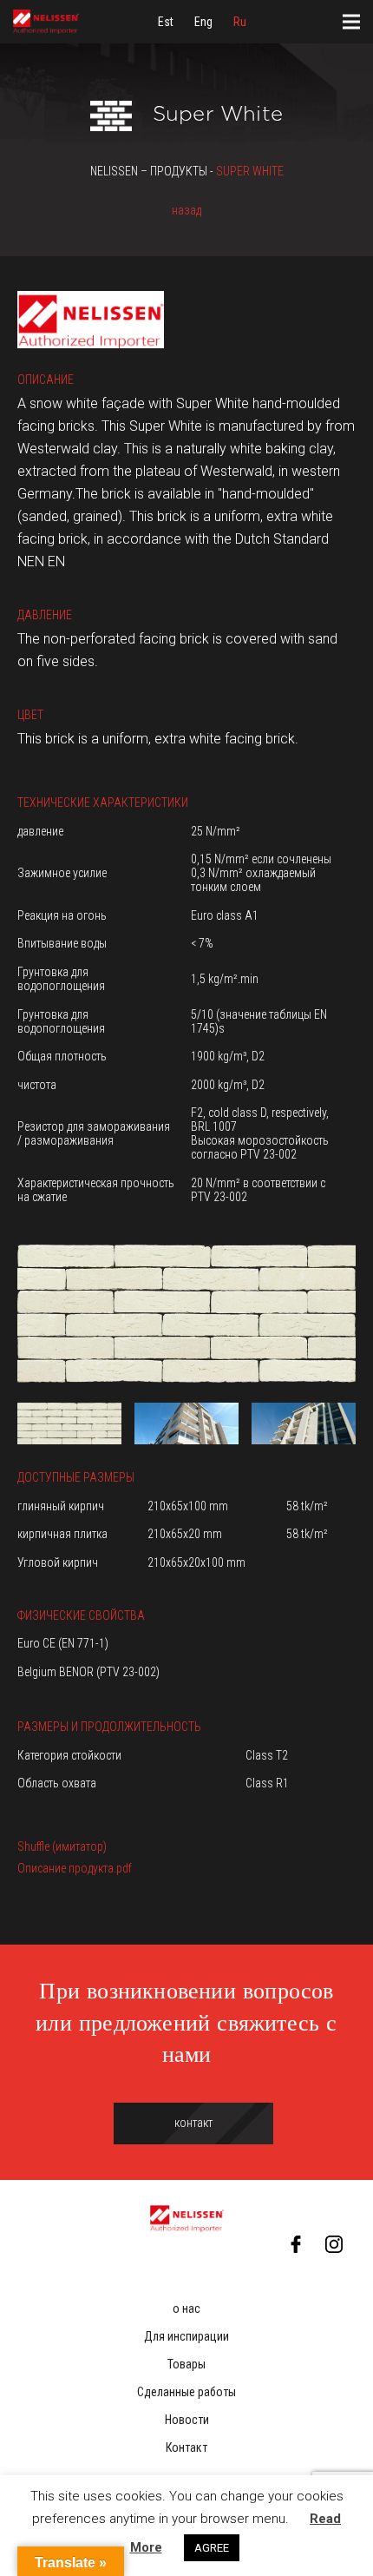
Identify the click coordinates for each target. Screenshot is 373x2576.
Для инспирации (186, 2336)
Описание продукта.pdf (75, 1868)
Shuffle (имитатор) (62, 1846)
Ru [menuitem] (240, 22)
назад (186, 210)
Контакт (186, 2447)
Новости (187, 2420)
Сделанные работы (186, 2392)
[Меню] (351, 22)
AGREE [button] (212, 2548)
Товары (186, 2364)
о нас (186, 2308)
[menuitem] (166, 22)
